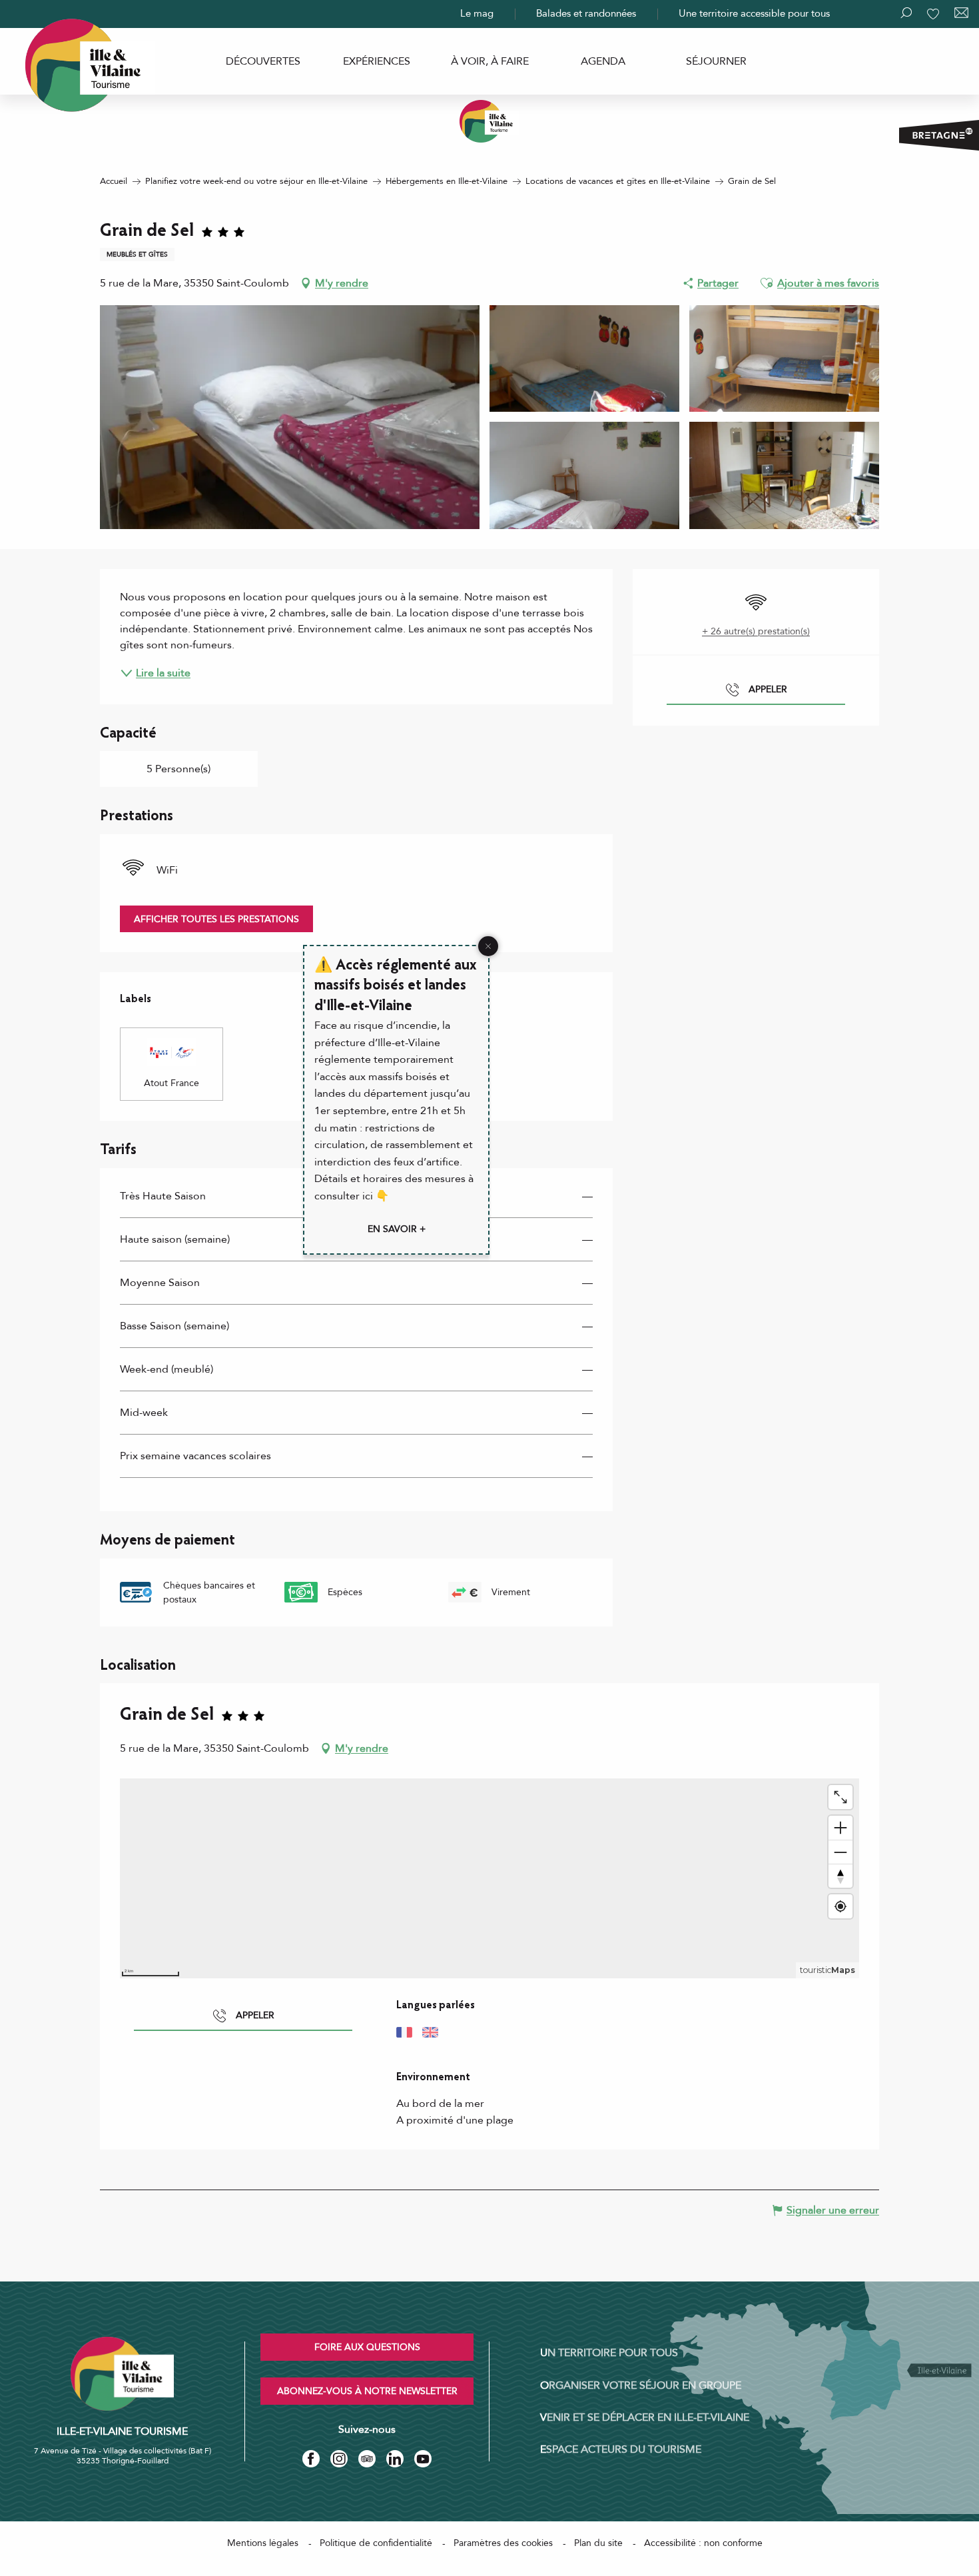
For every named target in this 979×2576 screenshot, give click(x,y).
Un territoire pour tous (609, 2353)
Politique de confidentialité (376, 2543)
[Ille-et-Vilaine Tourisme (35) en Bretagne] (489, 121)
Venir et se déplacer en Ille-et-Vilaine (645, 2417)
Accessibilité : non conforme (703, 2543)
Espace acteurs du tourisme (621, 2449)
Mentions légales (263, 2543)
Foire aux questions (367, 2347)
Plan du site (598, 2543)
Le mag (477, 13)
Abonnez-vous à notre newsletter (367, 2391)
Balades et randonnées (586, 13)
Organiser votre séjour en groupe (641, 2385)
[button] (767, 283)
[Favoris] (934, 14)
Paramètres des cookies (503, 2543)
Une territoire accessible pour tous (754, 13)
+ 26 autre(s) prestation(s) (756, 631)
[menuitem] (263, 61)
